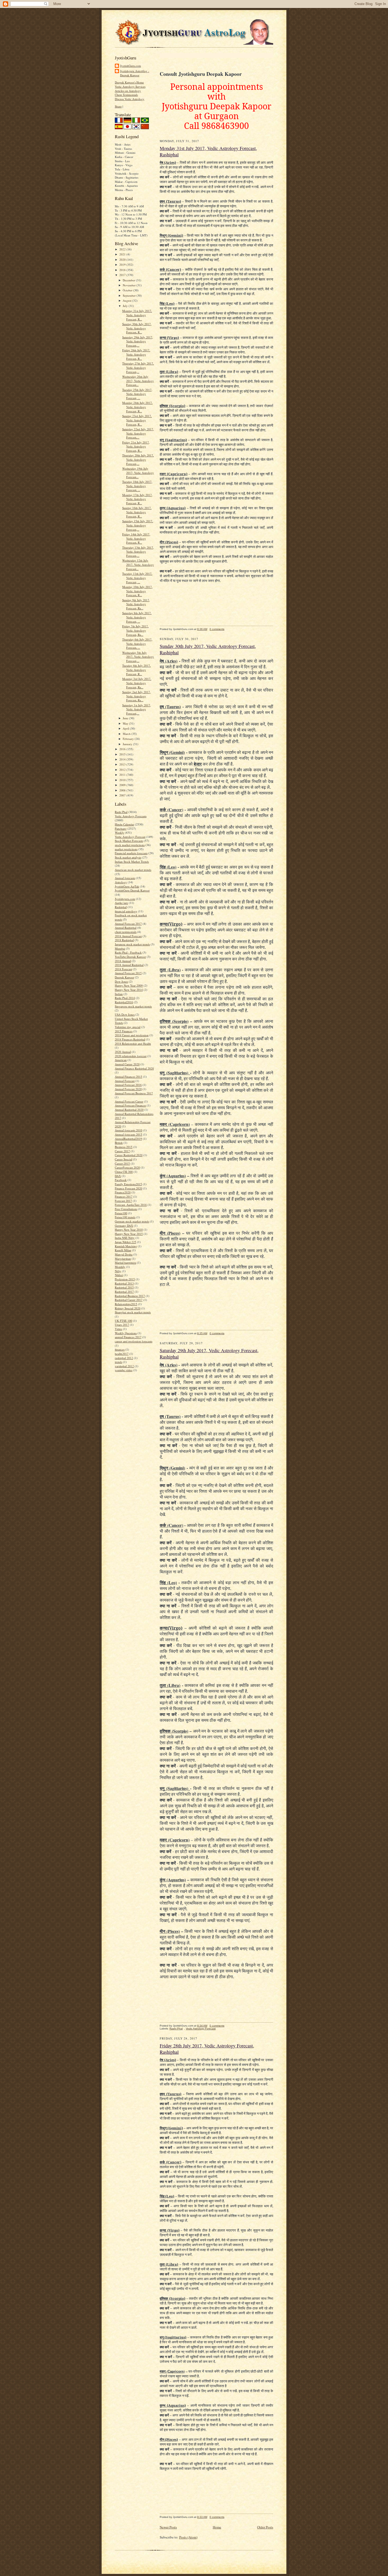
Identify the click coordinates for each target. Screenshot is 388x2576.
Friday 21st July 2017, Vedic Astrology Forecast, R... (136, 446)
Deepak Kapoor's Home (129, 82)
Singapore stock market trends (133, 1006)
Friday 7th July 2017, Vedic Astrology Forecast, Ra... (135, 630)
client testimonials (126, 932)
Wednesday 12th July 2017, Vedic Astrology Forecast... (138, 564)
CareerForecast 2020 (127, 1167)
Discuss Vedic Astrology (130, 99)
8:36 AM (202, 629)
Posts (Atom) (188, 2537)
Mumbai (120, 948)
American (121, 1060)
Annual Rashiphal (126, 928)
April (126, 728)
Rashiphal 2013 (124, 1283)
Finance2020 (123, 1192)
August (127, 300)
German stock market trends (132, 1221)
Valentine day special (128, 1027)
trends (119, 1362)
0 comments (217, 629)
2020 (123, 260)
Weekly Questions (126, 1333)
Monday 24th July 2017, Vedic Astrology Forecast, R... (137, 407)
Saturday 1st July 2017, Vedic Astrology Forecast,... (137, 709)
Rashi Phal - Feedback (128, 952)
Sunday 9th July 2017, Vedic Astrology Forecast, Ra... (136, 604)
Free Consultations (126, 1209)
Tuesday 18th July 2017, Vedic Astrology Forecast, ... (137, 486)
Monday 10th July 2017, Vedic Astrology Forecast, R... (137, 591)
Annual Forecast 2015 (128, 973)
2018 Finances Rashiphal (130, 1039)
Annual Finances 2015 (129, 1077)
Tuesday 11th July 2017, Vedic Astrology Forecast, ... (137, 578)
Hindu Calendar (124, 824)
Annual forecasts (125, 878)
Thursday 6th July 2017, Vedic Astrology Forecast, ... (137, 643)
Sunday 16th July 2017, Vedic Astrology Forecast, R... (137, 512)
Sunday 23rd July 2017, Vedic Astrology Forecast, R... (137, 420)
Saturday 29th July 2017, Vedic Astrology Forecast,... (138, 341)
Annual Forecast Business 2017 (134, 1093)
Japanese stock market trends (132, 944)
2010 (123, 780)
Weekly (119, 832)
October (128, 290)
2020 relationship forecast (131, 1056)
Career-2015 (122, 1163)
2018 (123, 270)
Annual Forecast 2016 (128, 1085)
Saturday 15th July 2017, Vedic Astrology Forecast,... (138, 525)
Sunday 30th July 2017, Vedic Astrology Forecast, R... (137, 328)
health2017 (122, 1354)
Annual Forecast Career (129, 1101)
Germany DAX (124, 1226)
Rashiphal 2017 (124, 1292)
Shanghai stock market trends (133, 1312)
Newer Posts (168, 2527)
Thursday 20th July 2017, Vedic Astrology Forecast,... (138, 459)
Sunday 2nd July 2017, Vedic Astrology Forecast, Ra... (136, 696)
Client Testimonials (126, 95)
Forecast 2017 (123, 1201)
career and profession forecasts (134, 1341)
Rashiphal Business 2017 (130, 1296)
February (129, 739)
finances (120, 1349)
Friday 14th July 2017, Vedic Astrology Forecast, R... (136, 538)
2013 (123, 764)
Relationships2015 (126, 1304)
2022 (123, 249)
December (129, 280)
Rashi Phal (121, 812)
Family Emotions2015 (128, 1184)
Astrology (121, 882)
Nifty (118, 1271)
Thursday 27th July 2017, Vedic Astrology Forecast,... (138, 367)
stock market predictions (130, 845)
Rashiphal (121, 907)
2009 (123, 785)
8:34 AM (202, 2026)
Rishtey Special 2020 (128, 1308)
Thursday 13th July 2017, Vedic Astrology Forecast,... (138, 552)
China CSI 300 (124, 1172)
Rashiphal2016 (124, 1002)
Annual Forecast (125, 1081)
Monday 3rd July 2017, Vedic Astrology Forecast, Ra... (137, 683)
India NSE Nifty (125, 1238)
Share (118, 106)
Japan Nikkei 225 (126, 1242)
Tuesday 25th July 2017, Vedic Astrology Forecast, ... (137, 394)
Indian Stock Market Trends (132, 862)
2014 (123, 759)
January (128, 744)
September (130, 295)
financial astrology (126, 911)
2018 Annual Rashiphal (129, 965)
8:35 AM (202, 1333)
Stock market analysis (128, 857)
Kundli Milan (123, 1250)
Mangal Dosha (124, 1254)
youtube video (124, 1370)
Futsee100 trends (125, 1217)
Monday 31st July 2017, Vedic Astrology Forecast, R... (137, 315)
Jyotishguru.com (125, 899)
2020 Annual (123, 1052)
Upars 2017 (122, 1325)
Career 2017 (122, 1151)
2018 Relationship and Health (133, 1044)
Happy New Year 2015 (129, 1234)
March (127, 734)
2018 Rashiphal (124, 940)
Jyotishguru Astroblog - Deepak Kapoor (135, 73)
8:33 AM (202, 2517)
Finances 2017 (124, 1196)
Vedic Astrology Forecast (130, 837)
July (126, 306)
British (119, 1143)
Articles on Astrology (128, 91)
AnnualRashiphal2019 (128, 1139)
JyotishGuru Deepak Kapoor (132, 890)
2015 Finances (124, 1031)
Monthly (120, 1267)
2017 (123, 275)
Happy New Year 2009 (129, 985)
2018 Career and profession (132, 1035)
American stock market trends (133, 870)
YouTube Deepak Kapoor (130, 957)
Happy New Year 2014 (129, 990)
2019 (123, 265)
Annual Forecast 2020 (128, 1089)
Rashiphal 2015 (124, 1287)
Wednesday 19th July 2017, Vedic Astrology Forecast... (138, 473)
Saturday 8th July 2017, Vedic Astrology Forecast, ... (137, 617)
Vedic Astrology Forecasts (131, 816)
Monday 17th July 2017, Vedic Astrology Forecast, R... (137, 499)
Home (217, 2527)
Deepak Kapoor (124, 977)
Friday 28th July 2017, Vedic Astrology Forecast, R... (136, 354)
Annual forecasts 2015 (129, 1134)
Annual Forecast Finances (130, 1105)
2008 (123, 790)
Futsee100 (121, 1213)
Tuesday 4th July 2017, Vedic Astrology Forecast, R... (136, 670)
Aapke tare (121, 903)
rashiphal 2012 (124, 1358)
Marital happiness (126, 1263)
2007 (123, 795)
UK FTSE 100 (124, 1321)
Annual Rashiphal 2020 (129, 1110)
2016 (123, 749)
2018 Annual (123, 961)
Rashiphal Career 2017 (129, 1300)
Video (119, 1329)
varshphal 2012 (124, 1366)
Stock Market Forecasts (129, 841)
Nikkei (119, 1275)
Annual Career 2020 (127, 1064)
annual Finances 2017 (128, 1337)
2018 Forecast (123, 969)
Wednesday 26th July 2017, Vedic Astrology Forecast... (138, 381)
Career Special (124, 1159)
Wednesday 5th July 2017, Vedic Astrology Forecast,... (138, 657)
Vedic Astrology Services (130, 87)
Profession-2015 (125, 1279)
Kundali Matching (126, 1246)
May (126, 723)
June (126, 718)
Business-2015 (124, 1147)
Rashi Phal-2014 (125, 998)
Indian (119, 994)
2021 (123, 254)
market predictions (126, 849)
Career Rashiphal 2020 (129, 1155)
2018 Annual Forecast (128, 936)
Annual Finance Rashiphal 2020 (134, 1068)
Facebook (121, 1180)
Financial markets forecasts (131, 853)
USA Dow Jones (125, 1014)
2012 (123, 770)
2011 (123, 775)
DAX (118, 1176)
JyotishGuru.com (131, 66)
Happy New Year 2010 (129, 1229)
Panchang (121, 829)
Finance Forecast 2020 (129, 1188)
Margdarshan (123, 1259)
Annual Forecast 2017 (128, 924)
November (130, 285)
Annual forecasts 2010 (129, 1130)
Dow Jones (121, 981)
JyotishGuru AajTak (127, 886)
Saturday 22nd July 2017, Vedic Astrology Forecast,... (138, 433)
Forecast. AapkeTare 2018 (131, 1205)
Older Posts (265, 2527)
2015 (123, 754)
